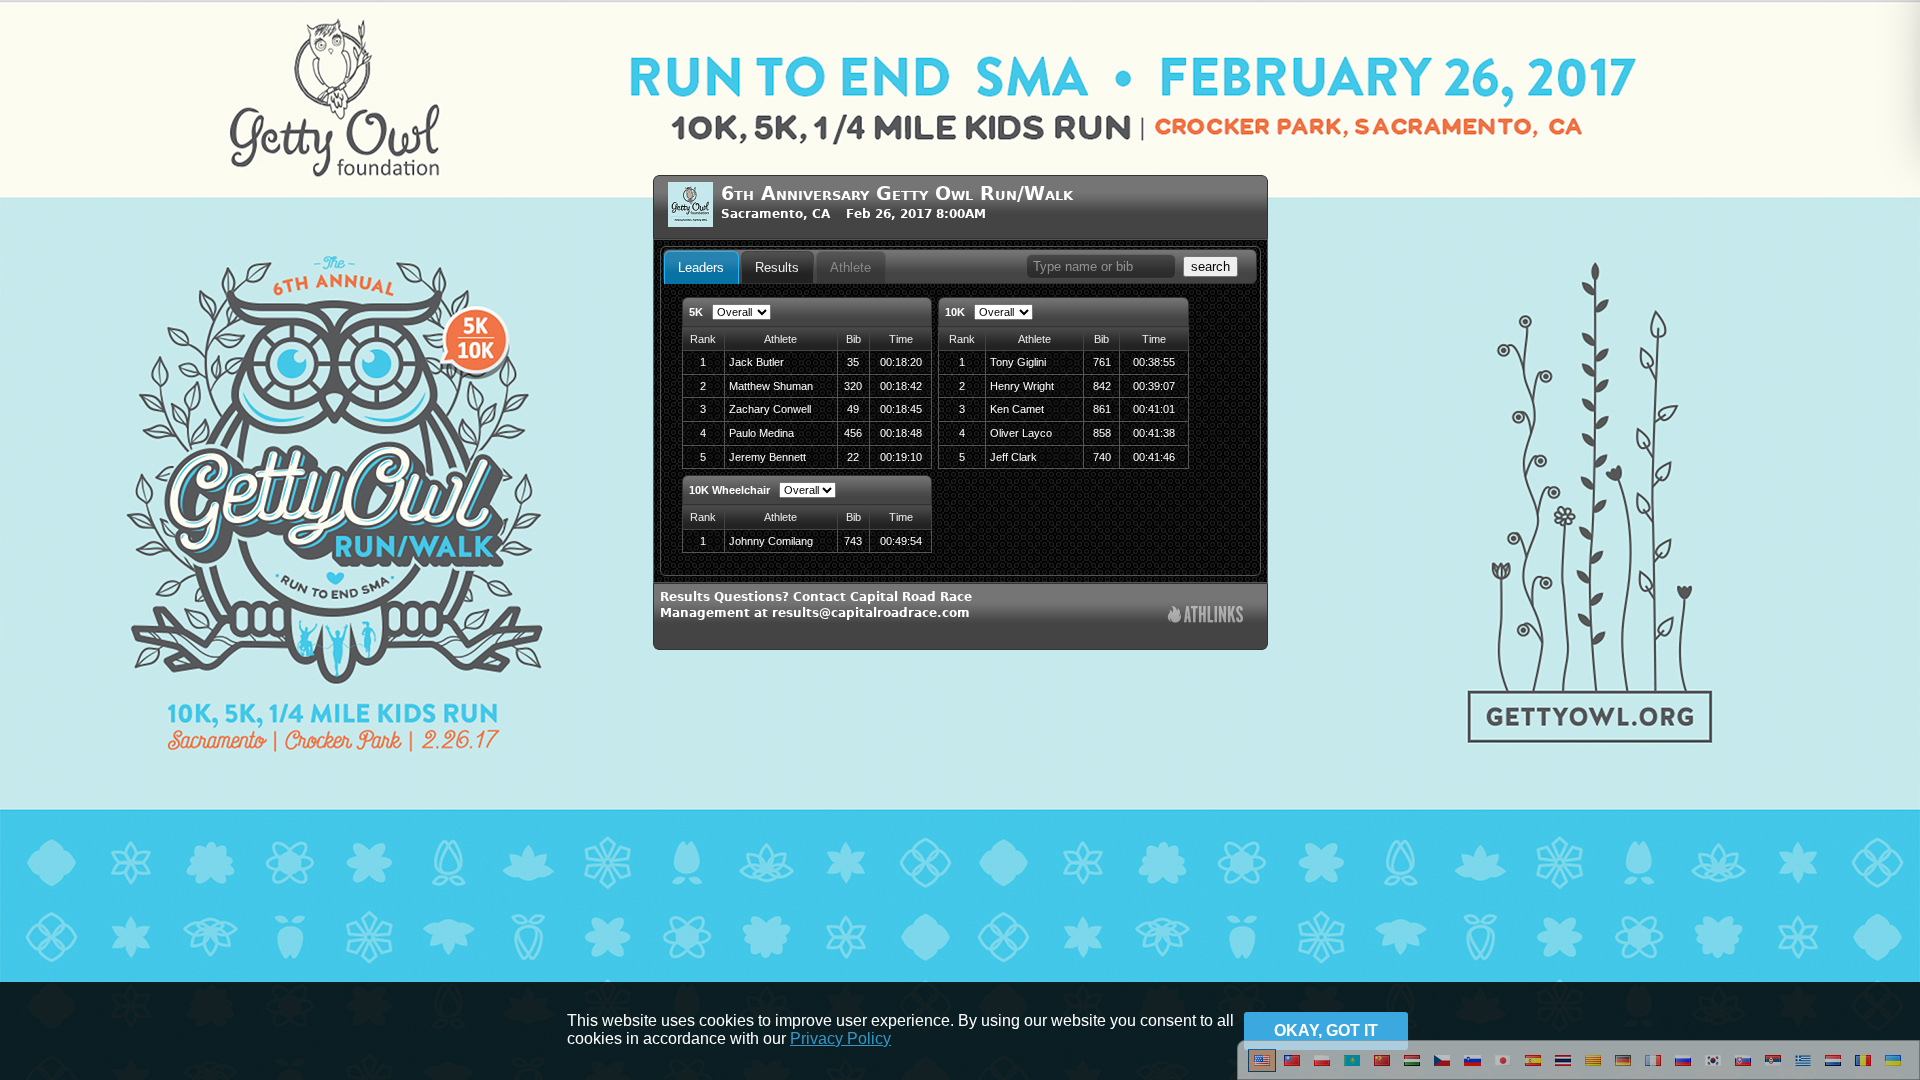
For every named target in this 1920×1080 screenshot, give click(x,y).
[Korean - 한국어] (1713, 1068)
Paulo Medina (761, 433)
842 (1102, 386)
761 (1102, 362)
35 (853, 362)
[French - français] (1653, 1068)
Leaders (701, 267)
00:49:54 (901, 541)
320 (853, 386)
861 (1102, 409)
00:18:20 (901, 362)
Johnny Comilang (771, 541)
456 (853, 433)
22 (853, 457)
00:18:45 (901, 409)
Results (777, 267)
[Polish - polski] (1322, 1068)
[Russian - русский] (1683, 1068)
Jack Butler (756, 362)
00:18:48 (901, 433)
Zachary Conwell (770, 409)
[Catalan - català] (1593, 1068)
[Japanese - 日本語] (1503, 1068)
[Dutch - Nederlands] (1833, 1068)
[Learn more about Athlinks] (1205, 616)
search (1210, 266)
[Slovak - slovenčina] (1743, 1068)
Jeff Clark (1013, 457)
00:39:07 (1154, 386)
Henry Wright (1022, 386)
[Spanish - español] (1533, 1068)
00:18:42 (901, 386)
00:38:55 (1154, 362)
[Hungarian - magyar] (1412, 1068)
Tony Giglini (1018, 362)
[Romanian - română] (1863, 1068)
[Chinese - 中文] (1292, 1068)
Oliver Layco (1021, 433)
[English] (1262, 1068)
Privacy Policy (840, 1038)
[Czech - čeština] (1442, 1068)
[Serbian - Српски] (1773, 1068)
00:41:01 (1154, 409)
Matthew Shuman (771, 386)
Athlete (850, 267)
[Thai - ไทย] (1563, 1068)
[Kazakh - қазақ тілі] (1352, 1068)
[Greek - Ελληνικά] (1803, 1068)
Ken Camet (1017, 409)
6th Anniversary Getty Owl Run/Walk (897, 193)
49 (853, 409)
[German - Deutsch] (1623, 1068)
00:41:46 (1154, 457)
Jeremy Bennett (767, 457)
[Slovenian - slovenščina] (1472, 1068)
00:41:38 (1154, 433)
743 (853, 541)
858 (1102, 433)
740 (1102, 457)
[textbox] (1101, 266)
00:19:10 (901, 457)
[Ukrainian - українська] (1893, 1068)
